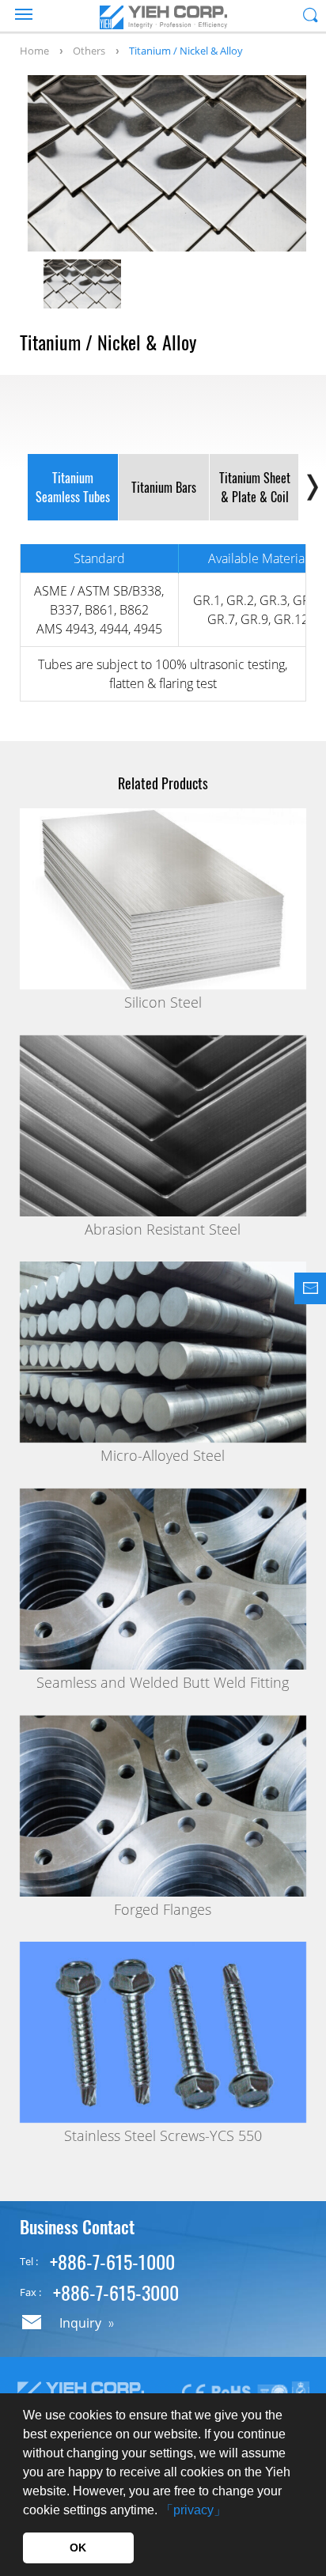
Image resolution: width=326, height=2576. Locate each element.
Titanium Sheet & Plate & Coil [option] (255, 487)
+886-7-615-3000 (116, 2292)
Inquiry (80, 2323)
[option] (167, 163)
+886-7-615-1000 (112, 2261)
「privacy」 (193, 2510)
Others (89, 51)
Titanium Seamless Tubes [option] (73, 487)
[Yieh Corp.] (163, 17)
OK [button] (78, 2548)
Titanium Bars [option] (164, 487)
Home (34, 51)
